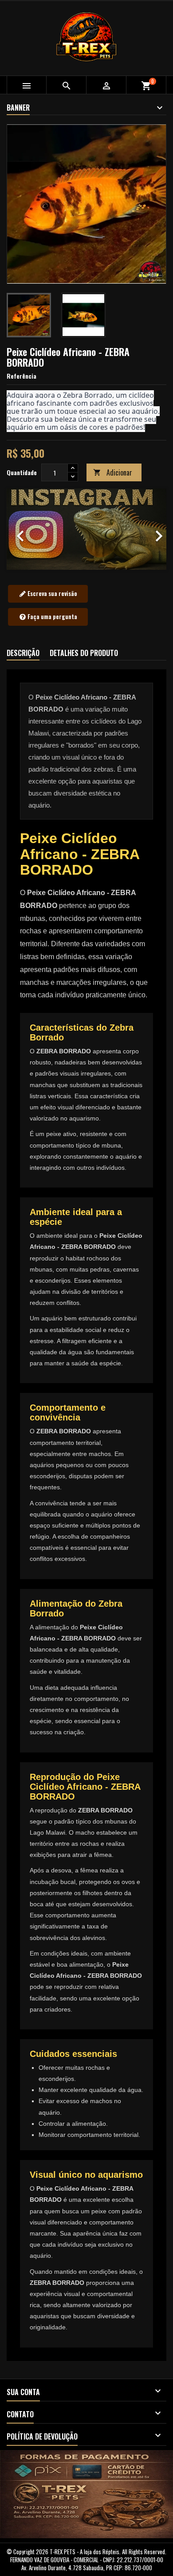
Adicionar (113, 472)
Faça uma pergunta (52, 616)
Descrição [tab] (23, 653)
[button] (19, 529)
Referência (22, 376)
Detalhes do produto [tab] (84, 653)
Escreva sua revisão (52, 593)
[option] (86, 529)
